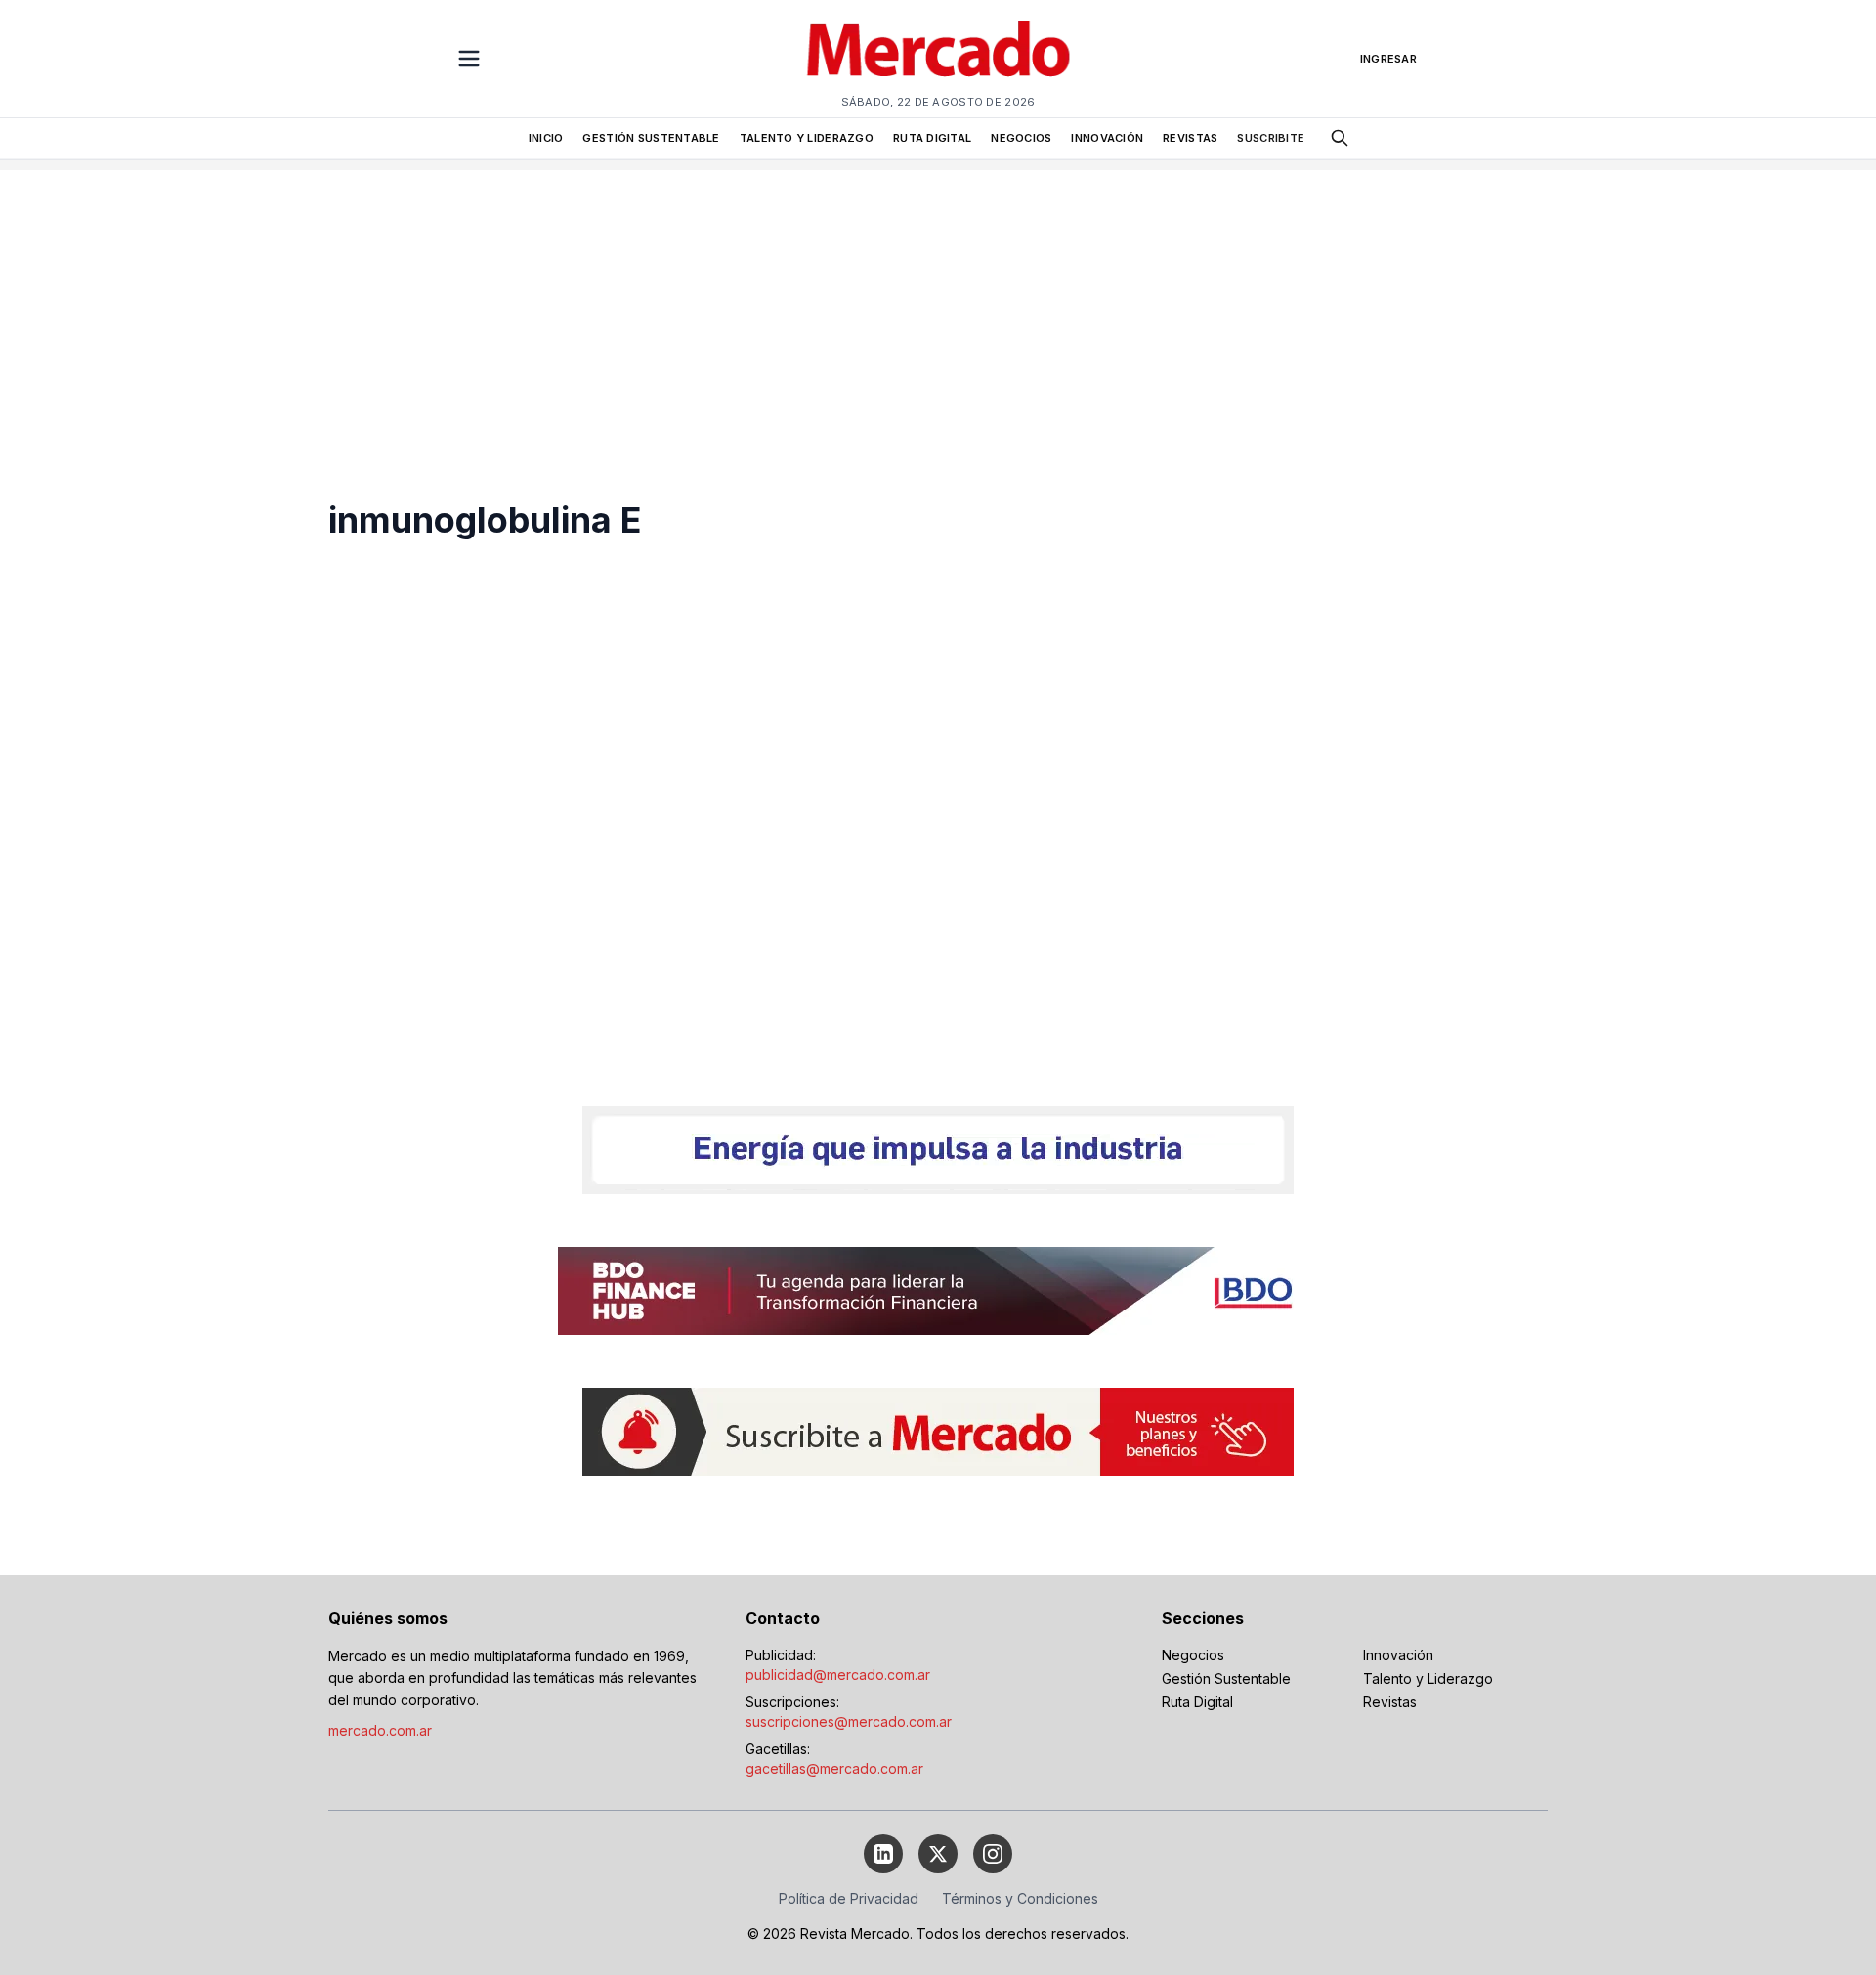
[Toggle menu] (469, 59)
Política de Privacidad (849, 1898)
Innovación (1398, 1655)
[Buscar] (1340, 138)
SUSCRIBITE (1271, 138)
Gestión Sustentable (1226, 1678)
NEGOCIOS (1021, 138)
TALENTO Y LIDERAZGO (807, 138)
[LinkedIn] (883, 1854)
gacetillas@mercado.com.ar (834, 1768)
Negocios (1193, 1655)
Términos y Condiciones (1020, 1898)
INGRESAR (1388, 59)
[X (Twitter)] (938, 1854)
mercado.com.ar (380, 1730)
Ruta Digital (1197, 1702)
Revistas (1390, 1702)
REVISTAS (1190, 138)
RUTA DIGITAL (932, 138)
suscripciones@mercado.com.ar (849, 1721)
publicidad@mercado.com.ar (838, 1674)
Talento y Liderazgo (1428, 1678)
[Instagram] (993, 1854)
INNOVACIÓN (1107, 138)
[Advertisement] (938, 307)
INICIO (546, 138)
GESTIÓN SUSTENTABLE (651, 138)
